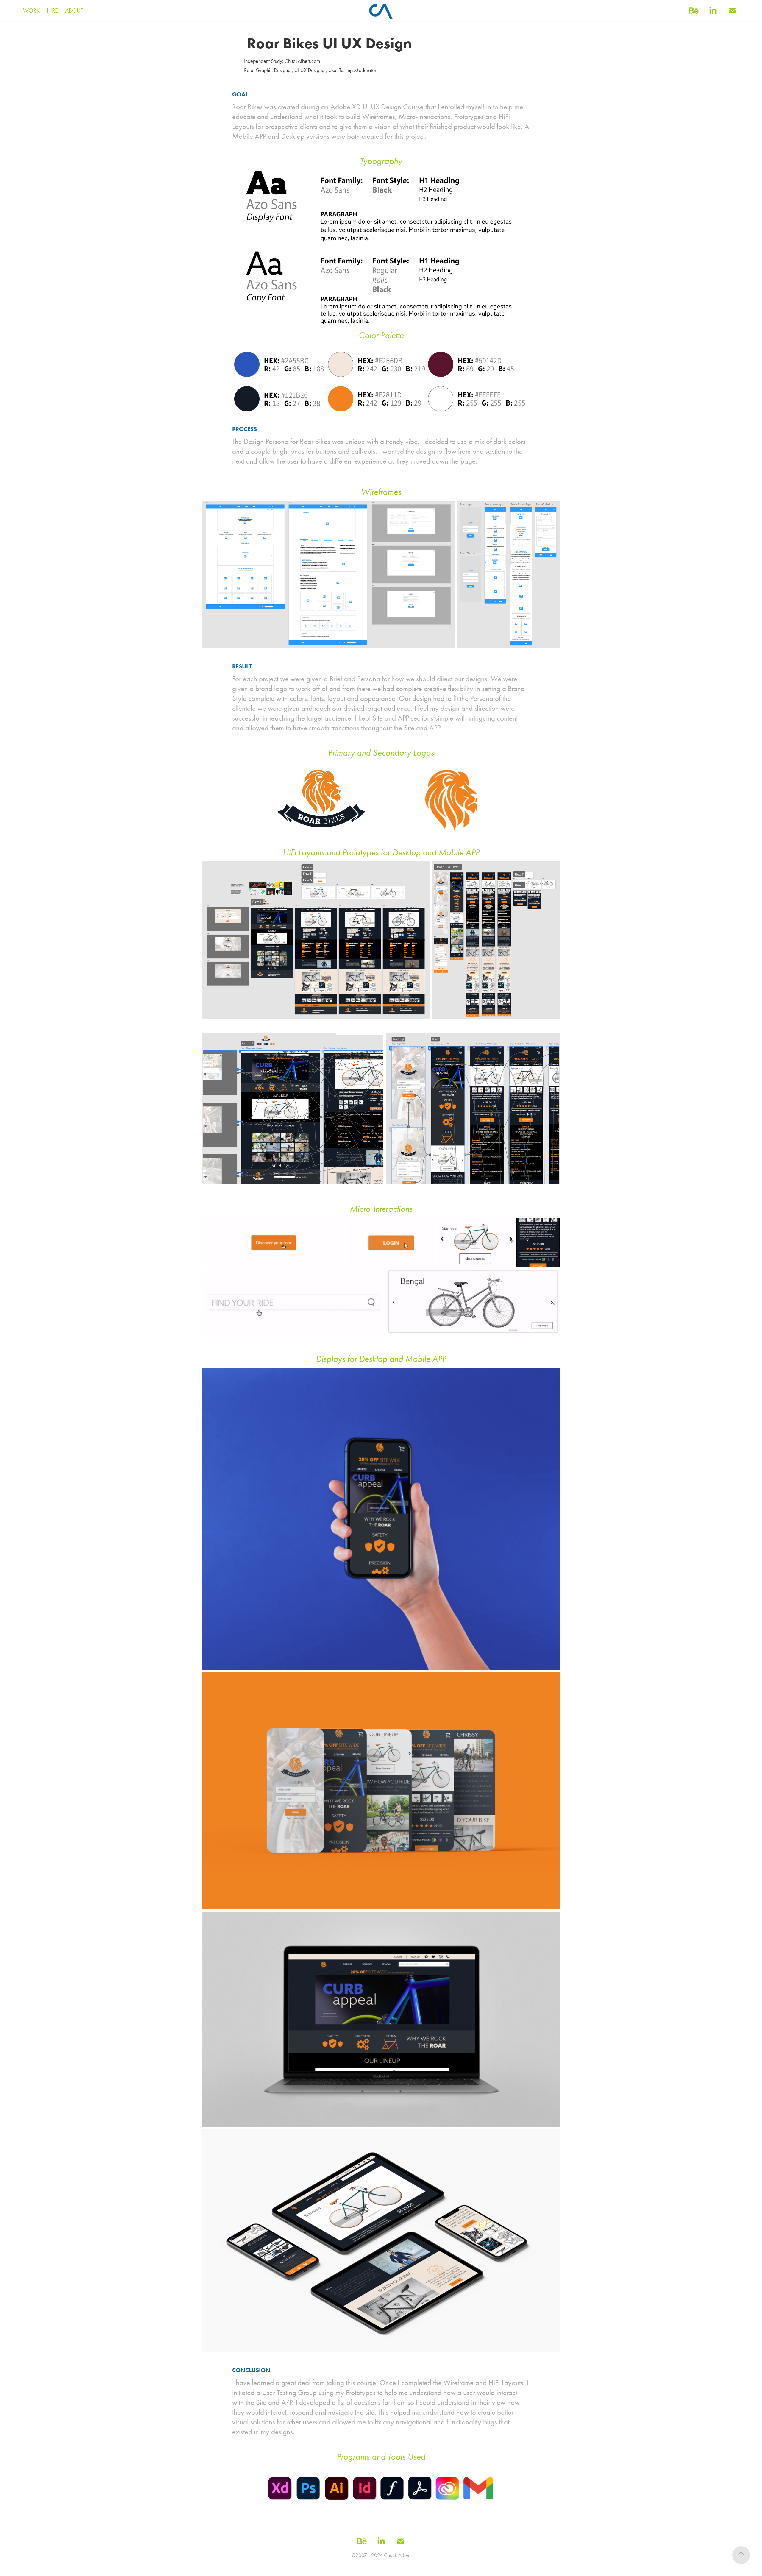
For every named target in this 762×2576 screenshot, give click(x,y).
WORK (31, 10)
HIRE (52, 10)
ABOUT (74, 10)
